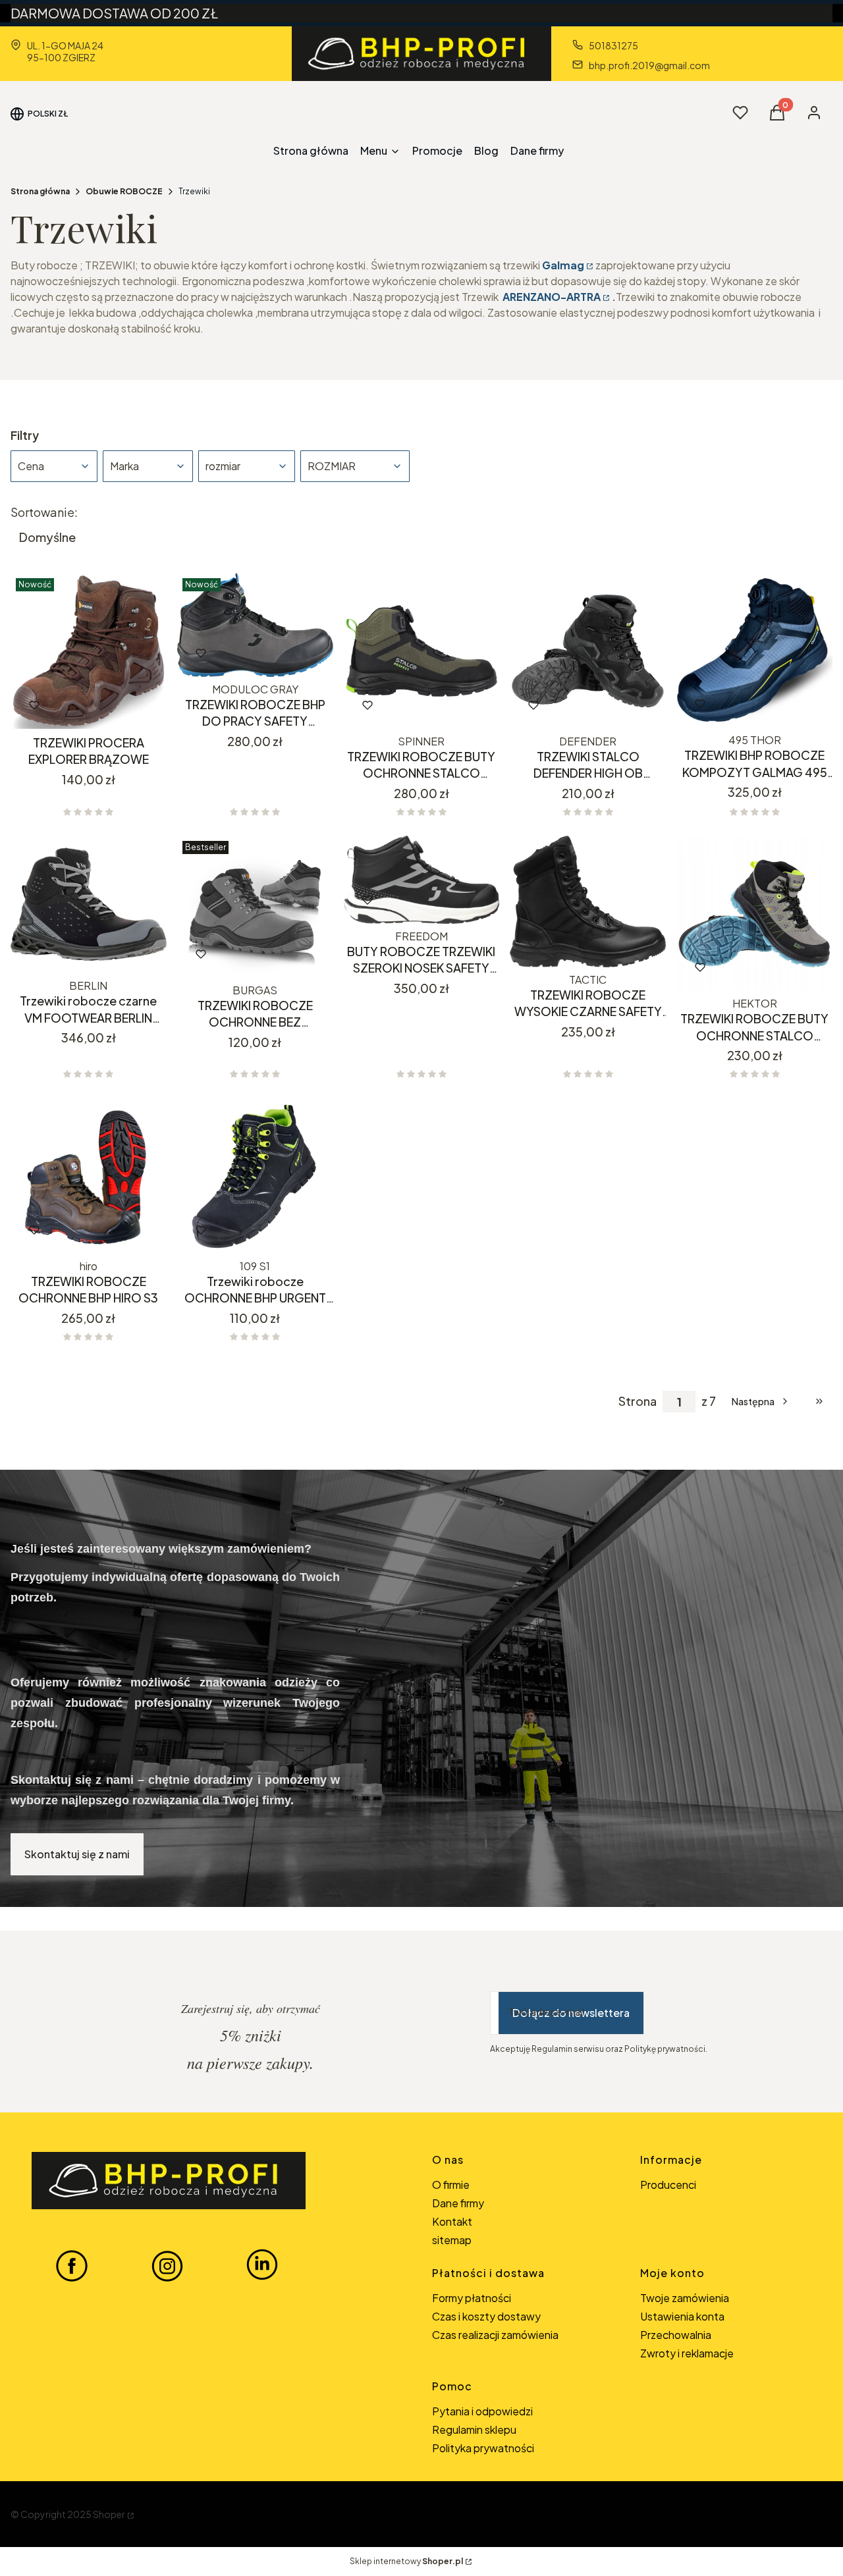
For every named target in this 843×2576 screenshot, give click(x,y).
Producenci (668, 2185)
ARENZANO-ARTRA (552, 297)
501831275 (613, 45)
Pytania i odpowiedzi (482, 2411)
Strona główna (40, 191)
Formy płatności (472, 2298)
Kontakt (452, 2221)
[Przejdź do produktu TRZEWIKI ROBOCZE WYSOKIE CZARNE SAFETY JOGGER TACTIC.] (588, 901)
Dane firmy (458, 2203)
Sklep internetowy (406, 2561)
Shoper (109, 2514)
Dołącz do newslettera (571, 2013)
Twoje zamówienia (685, 2298)
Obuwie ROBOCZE (124, 191)
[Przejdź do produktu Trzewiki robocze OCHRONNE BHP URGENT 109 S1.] (255, 1176)
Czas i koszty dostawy (486, 2316)
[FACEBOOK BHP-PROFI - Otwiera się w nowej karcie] (72, 2265)
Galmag (563, 265)
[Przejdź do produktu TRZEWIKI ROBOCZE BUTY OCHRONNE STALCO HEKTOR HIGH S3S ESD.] (754, 914)
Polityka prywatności (483, 2448)
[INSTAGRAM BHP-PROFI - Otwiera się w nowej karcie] (167, 2265)
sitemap (452, 2240)
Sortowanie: (44, 512)
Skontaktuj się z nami (77, 1854)
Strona (638, 1401)
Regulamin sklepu (474, 2429)
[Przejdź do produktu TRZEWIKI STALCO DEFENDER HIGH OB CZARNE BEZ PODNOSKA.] (588, 651)
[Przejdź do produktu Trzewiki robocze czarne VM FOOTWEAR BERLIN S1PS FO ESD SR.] (89, 905)
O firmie (451, 2185)
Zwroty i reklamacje (687, 2353)
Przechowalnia (676, 2335)
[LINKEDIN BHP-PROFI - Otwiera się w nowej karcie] (262, 2265)
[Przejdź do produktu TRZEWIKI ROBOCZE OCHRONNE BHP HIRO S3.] (89, 1176)
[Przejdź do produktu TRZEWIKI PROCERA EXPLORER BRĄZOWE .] (89, 651)
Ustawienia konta (682, 2316)
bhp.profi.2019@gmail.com (649, 65)
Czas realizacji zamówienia (495, 2335)
